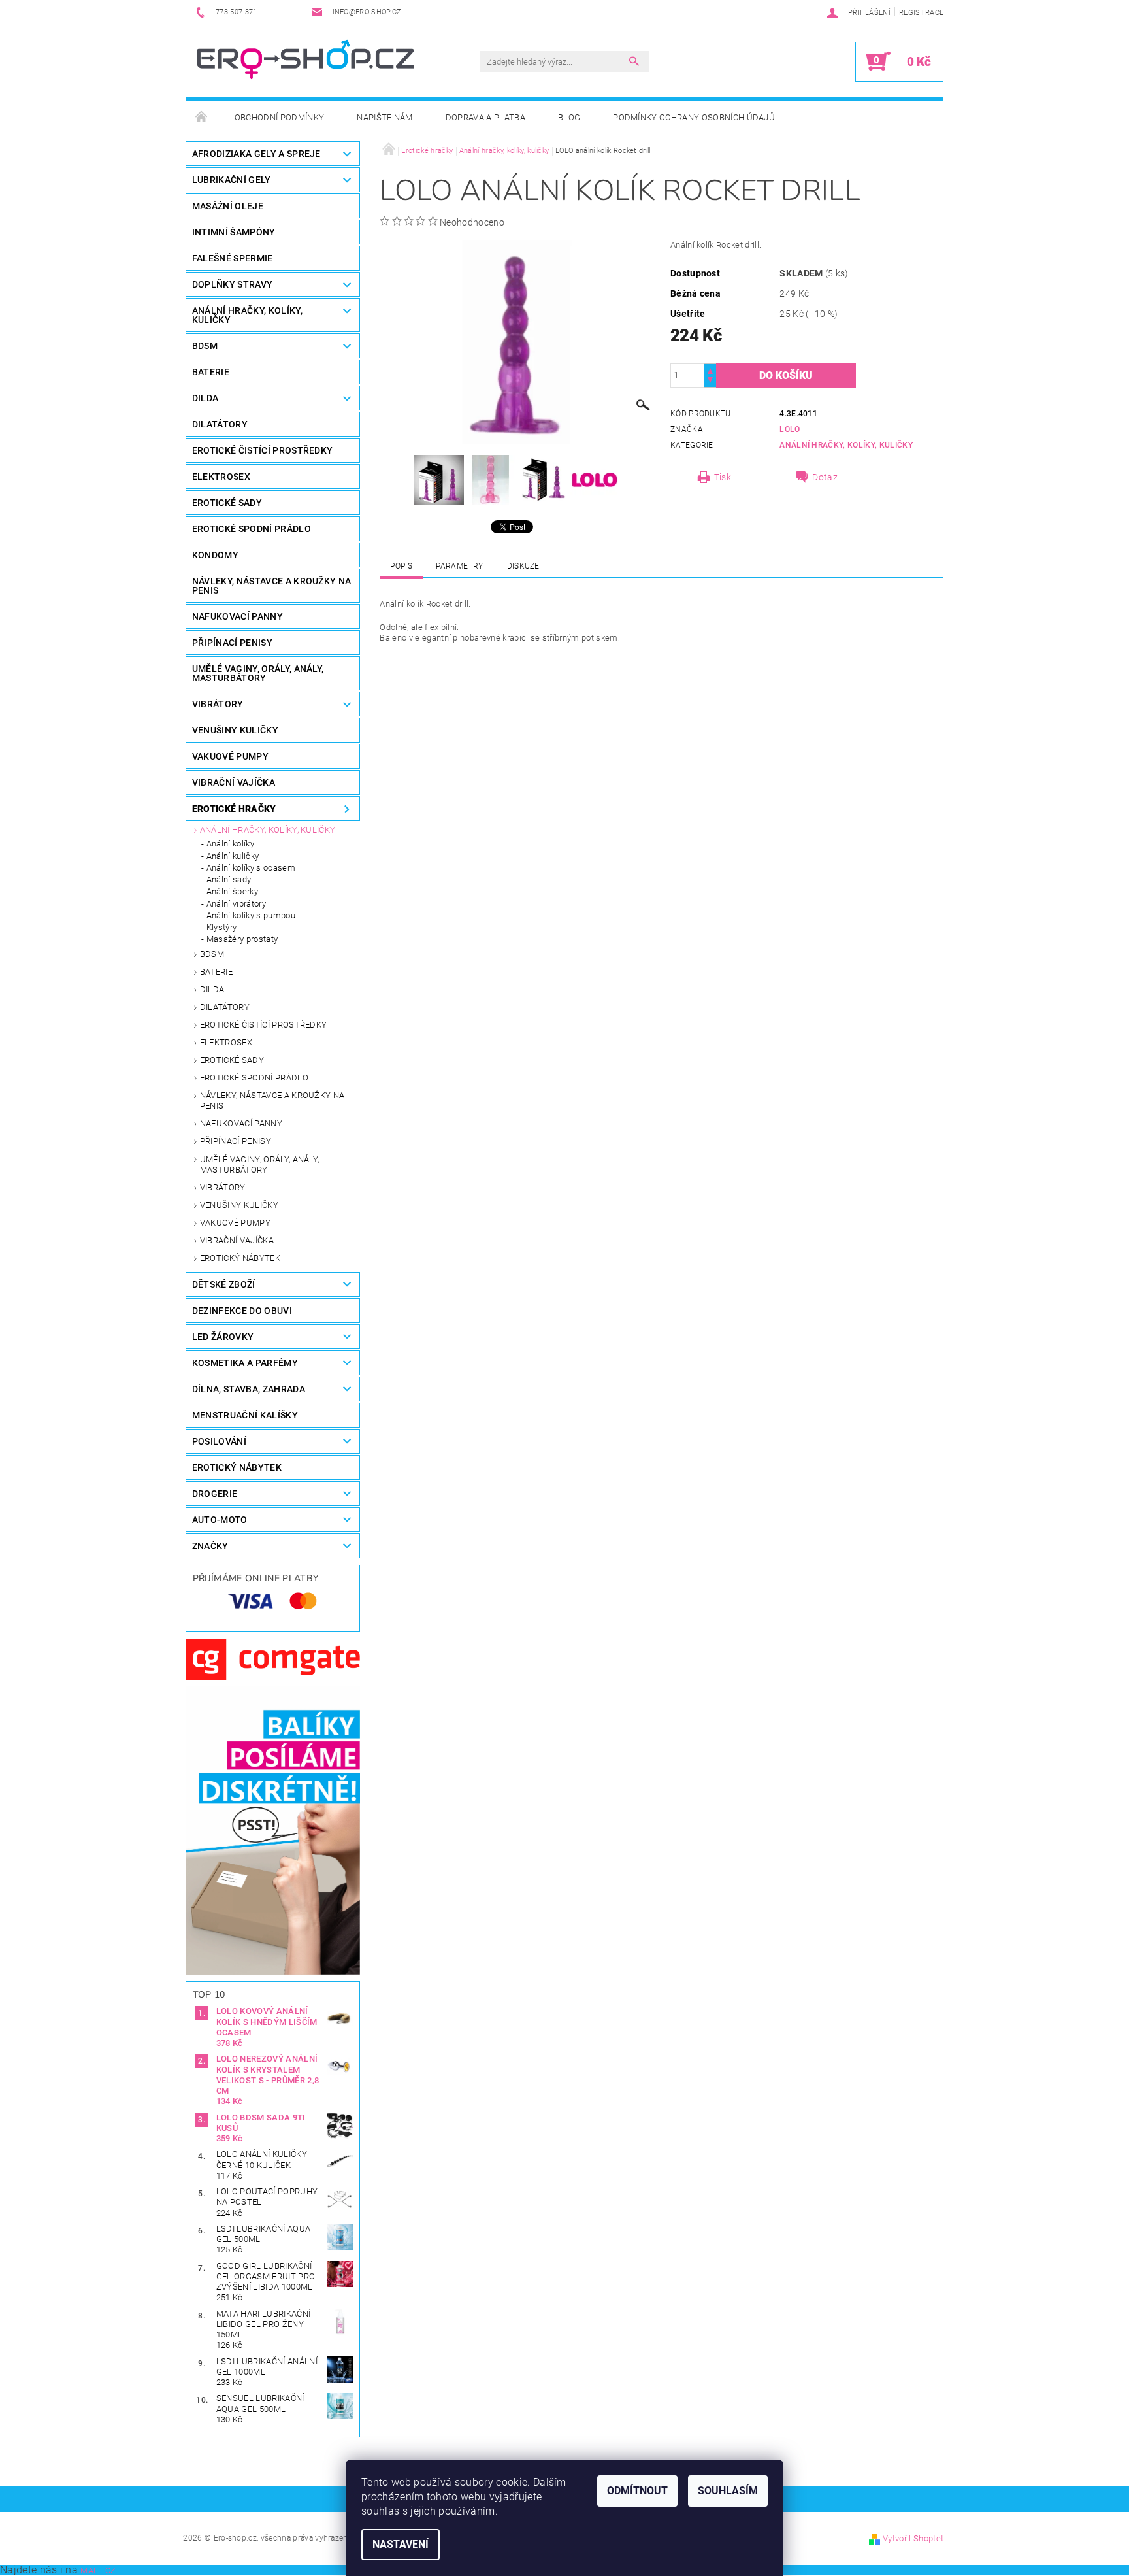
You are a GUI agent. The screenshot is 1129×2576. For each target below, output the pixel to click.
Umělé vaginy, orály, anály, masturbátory (260, 1164)
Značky (210, 1546)
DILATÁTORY (220, 424)
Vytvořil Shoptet (913, 2538)
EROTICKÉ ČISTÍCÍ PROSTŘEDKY (263, 450)
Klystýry (222, 927)
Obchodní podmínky (279, 117)
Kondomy (215, 555)
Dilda (212, 989)
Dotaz (825, 477)
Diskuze (523, 566)
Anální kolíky (230, 844)
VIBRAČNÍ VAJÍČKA (234, 782)
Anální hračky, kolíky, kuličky (268, 830)
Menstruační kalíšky (245, 1415)
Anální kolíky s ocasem (251, 868)
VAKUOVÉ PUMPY (230, 756)
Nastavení (401, 2544)
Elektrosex (226, 1042)
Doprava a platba (485, 117)
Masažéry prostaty (242, 939)
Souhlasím (728, 2491)
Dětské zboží (224, 1284)
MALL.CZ (98, 2570)
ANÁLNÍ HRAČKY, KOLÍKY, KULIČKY (247, 315)
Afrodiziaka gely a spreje (256, 154)
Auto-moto (220, 1520)
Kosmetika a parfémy (245, 1363)
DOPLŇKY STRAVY (232, 284)
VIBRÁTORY (218, 704)
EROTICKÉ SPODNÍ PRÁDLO (252, 529)
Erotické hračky (234, 809)
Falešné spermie (233, 258)
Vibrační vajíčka (237, 1240)
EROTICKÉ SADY (227, 503)
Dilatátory (225, 1007)
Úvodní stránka (202, 118)
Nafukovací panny (237, 616)
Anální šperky (232, 891)
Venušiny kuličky (239, 1205)
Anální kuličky (233, 856)
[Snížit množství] (710, 381)
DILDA (205, 398)
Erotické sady (232, 1060)
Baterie (211, 372)
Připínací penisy (236, 1141)
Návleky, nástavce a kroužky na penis (272, 1100)
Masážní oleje (228, 206)
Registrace (921, 13)
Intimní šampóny (234, 232)
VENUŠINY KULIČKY (235, 730)
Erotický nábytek (240, 1258)
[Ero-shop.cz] (307, 61)
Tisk (723, 477)
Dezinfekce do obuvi (242, 1311)
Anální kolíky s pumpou (251, 915)
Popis (401, 566)
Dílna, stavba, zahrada (249, 1389)
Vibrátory (223, 1187)
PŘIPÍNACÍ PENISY (232, 643)
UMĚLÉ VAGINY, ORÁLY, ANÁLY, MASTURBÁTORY (258, 673)
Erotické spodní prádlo (254, 1078)
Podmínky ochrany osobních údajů (694, 117)
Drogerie (215, 1494)
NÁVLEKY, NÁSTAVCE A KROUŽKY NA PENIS (272, 586)
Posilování (219, 1441)
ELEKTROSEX (221, 477)
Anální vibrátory (236, 904)
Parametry (459, 566)
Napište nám (385, 117)
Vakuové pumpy (235, 1223)
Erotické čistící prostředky (264, 1025)
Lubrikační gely (232, 180)
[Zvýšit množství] (710, 370)
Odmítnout (637, 2491)
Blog (569, 117)
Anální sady (229, 879)
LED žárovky (223, 1337)
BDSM (205, 346)
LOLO (790, 429)
